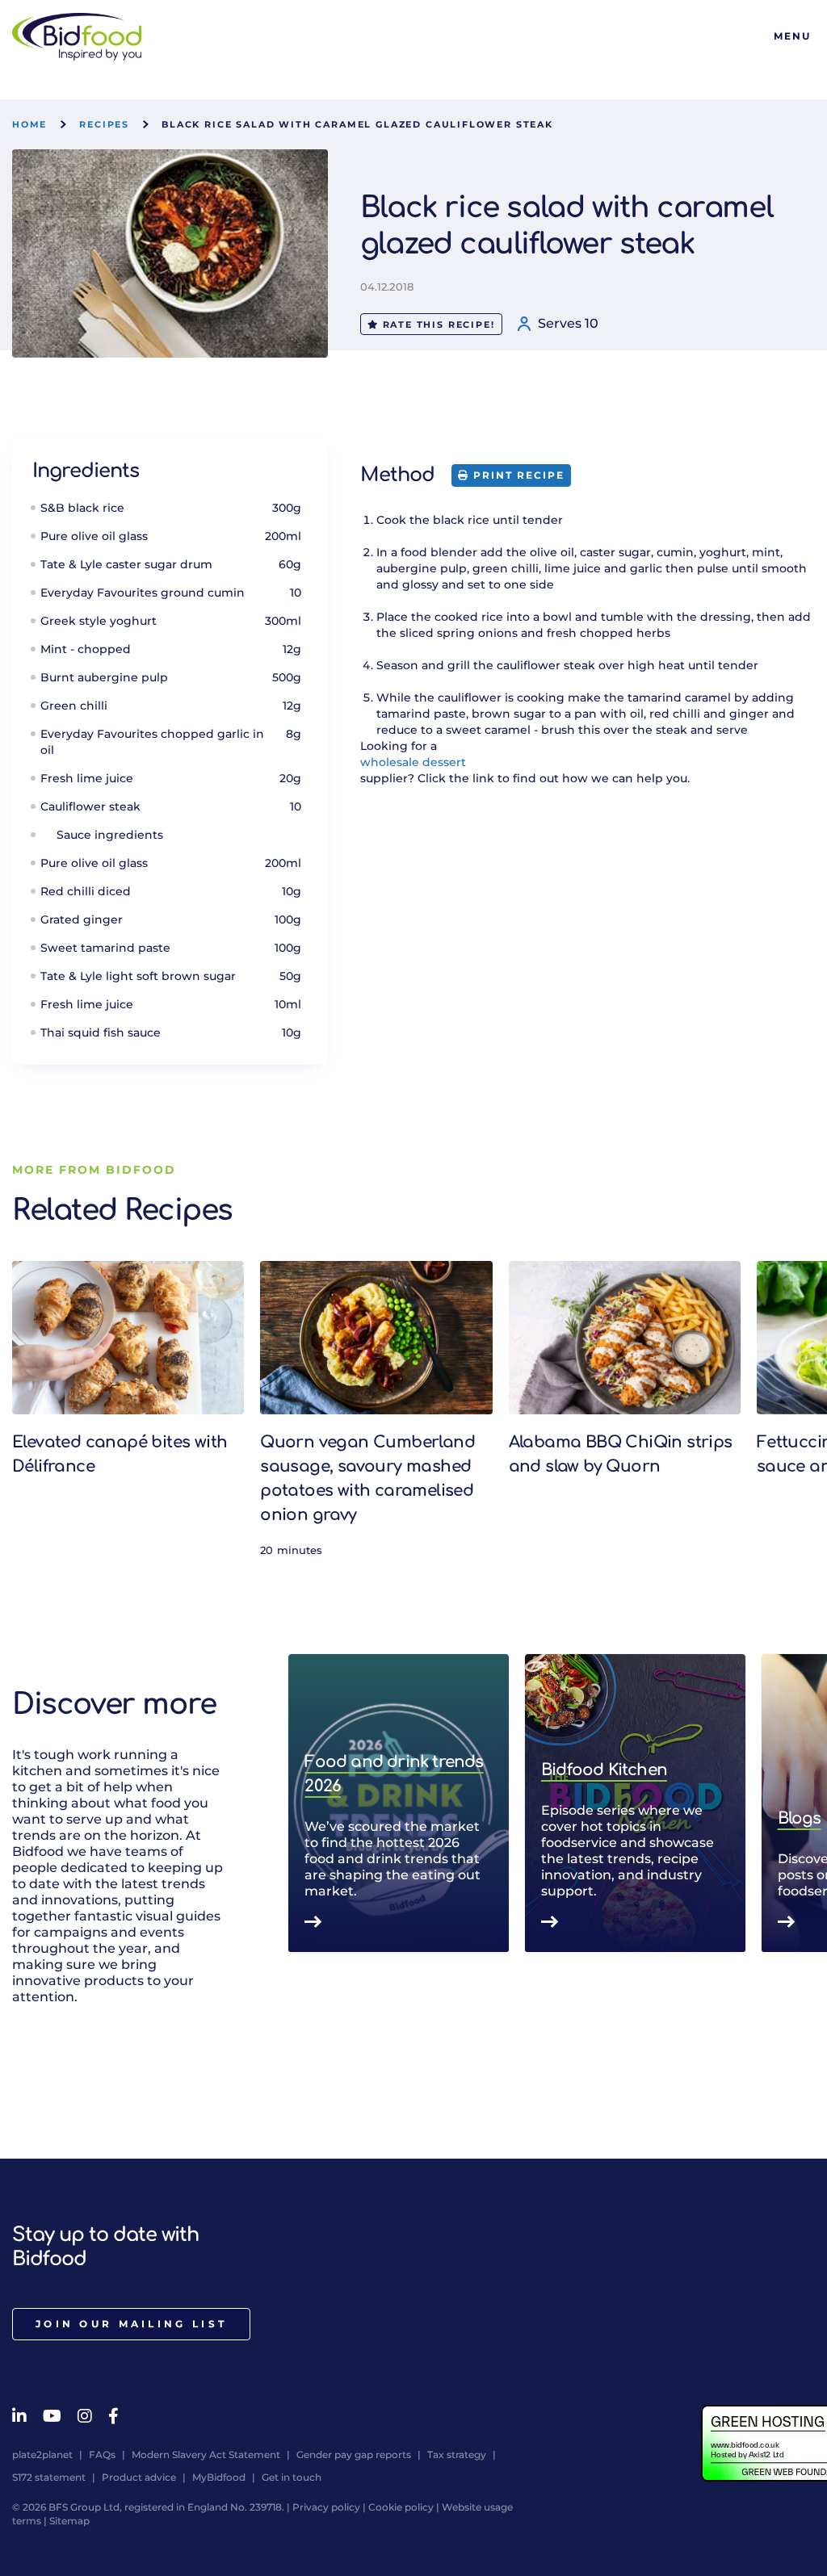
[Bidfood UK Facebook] (113, 2416)
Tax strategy (457, 2455)
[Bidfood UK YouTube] (52, 2416)
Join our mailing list (131, 2324)
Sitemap (69, 2521)
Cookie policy (401, 2507)
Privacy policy (326, 2507)
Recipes (104, 124)
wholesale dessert (413, 762)
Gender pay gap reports (354, 2455)
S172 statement (49, 2477)
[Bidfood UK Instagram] (85, 2416)
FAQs (102, 2455)
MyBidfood (219, 2477)
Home (29, 124)
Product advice (139, 2477)
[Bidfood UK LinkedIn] (19, 2416)
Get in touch (292, 2477)
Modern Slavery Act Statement (206, 2455)
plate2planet (42, 2455)
